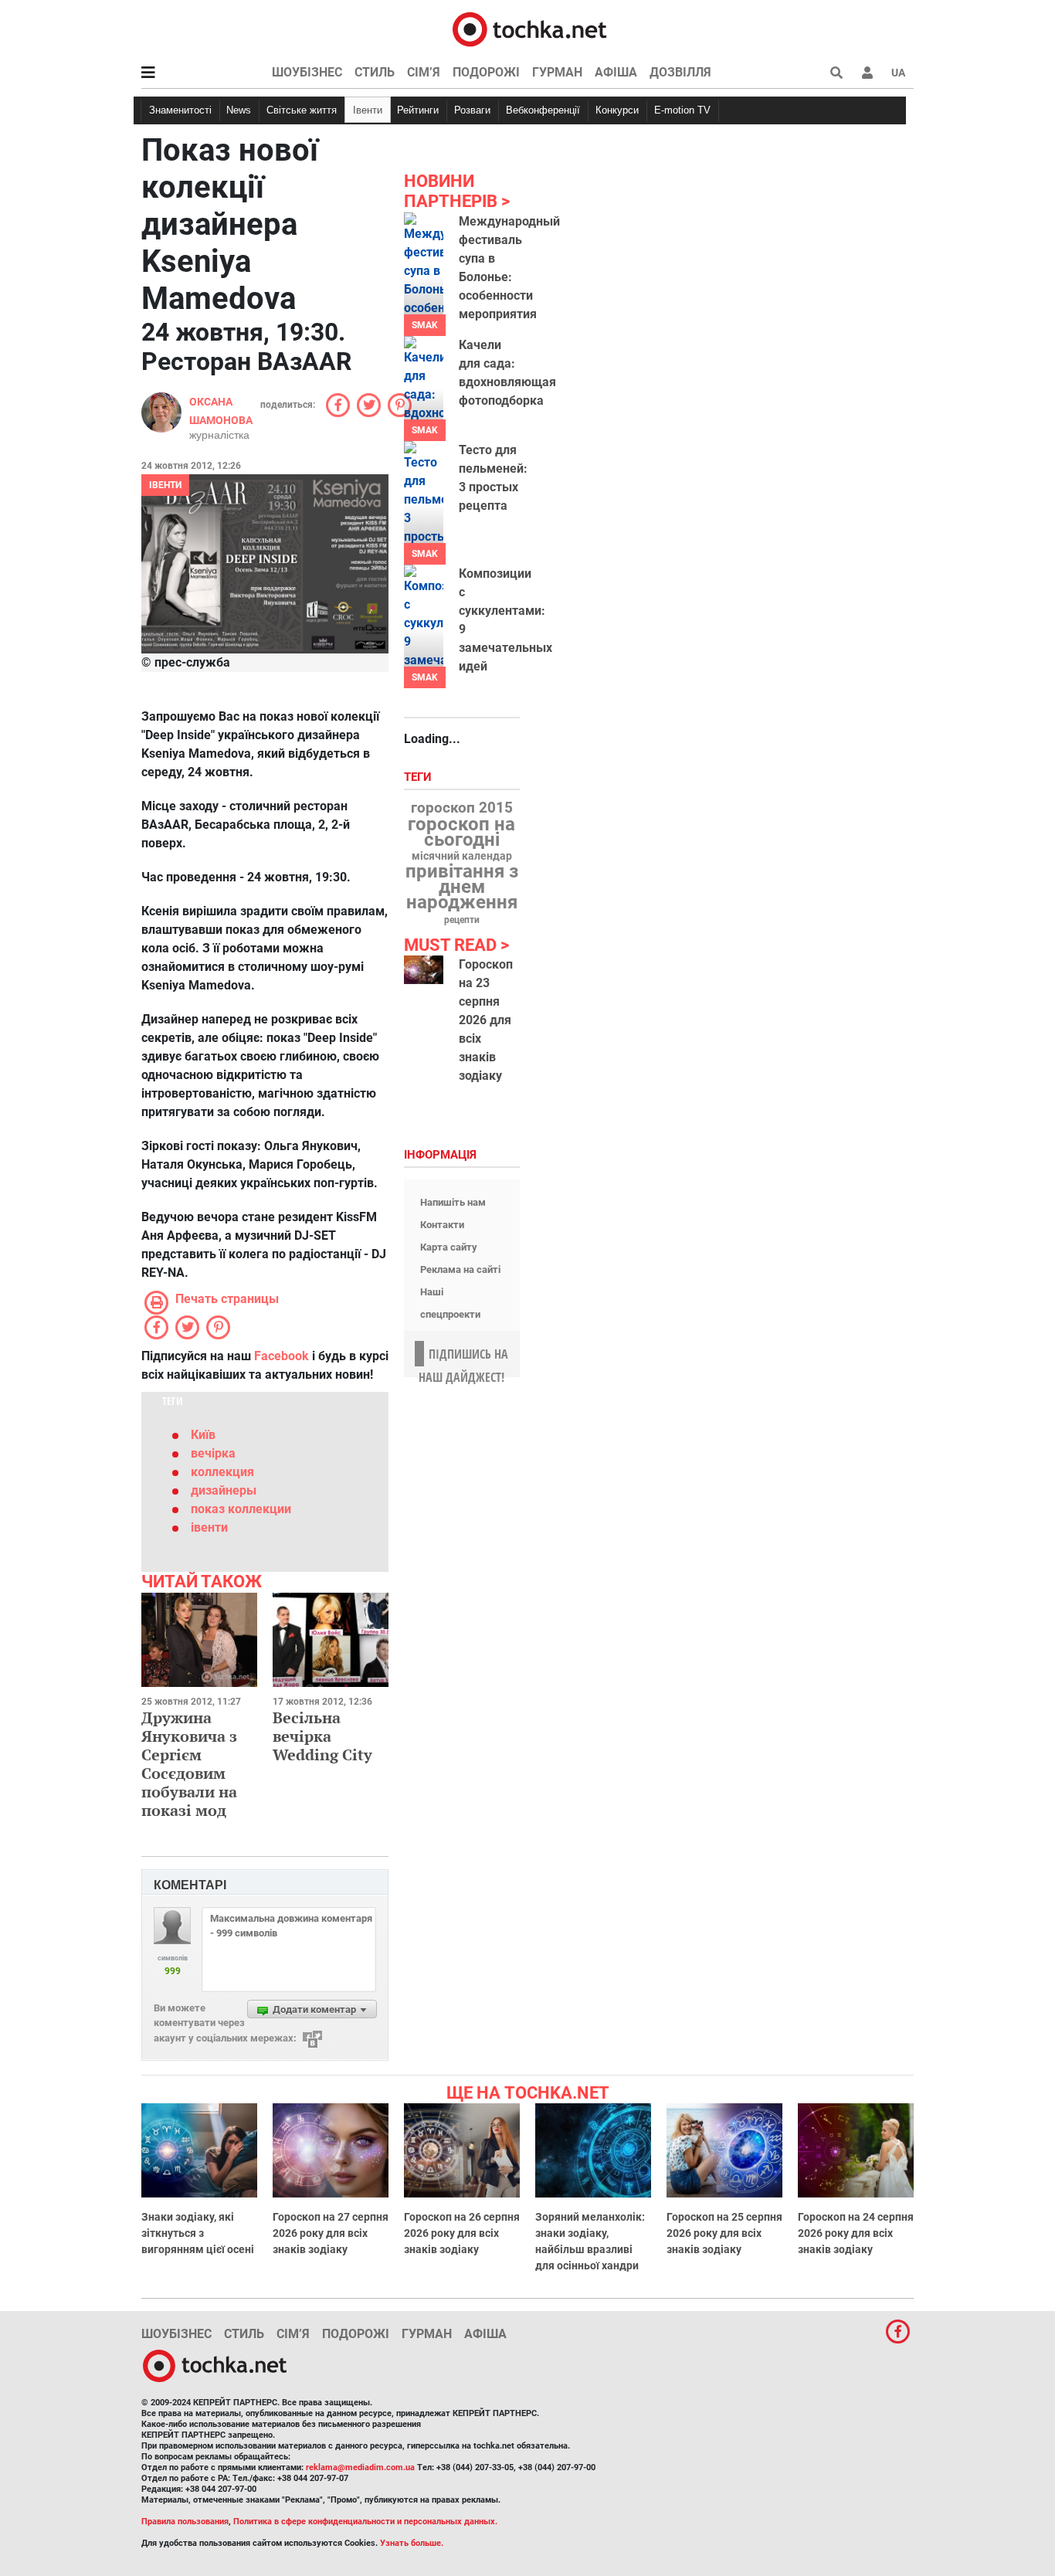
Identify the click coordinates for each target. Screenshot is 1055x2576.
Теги (419, 777)
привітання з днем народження (462, 887)
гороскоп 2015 (462, 808)
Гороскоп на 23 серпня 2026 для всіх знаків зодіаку (486, 1020)
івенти (209, 1527)
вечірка (213, 1453)
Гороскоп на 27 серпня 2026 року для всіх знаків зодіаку (331, 2233)
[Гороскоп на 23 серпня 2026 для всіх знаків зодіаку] (424, 970)
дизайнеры (224, 1490)
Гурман (557, 72)
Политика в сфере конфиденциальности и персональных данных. (365, 2522)
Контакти (442, 1225)
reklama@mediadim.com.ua (360, 2467)
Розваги (472, 110)
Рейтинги (418, 110)
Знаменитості (180, 110)
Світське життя (302, 110)
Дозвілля (680, 72)
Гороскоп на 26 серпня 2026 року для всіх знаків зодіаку (462, 2233)
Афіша (616, 72)
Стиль (375, 72)
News (239, 110)
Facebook (282, 1356)
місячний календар (462, 857)
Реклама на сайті (460, 1269)
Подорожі (486, 72)
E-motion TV (682, 110)
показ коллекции (241, 1509)
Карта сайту (449, 1247)
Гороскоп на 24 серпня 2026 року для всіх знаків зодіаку (856, 2233)
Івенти (368, 110)
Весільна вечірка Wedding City (322, 1736)
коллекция (222, 1472)
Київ (203, 1435)
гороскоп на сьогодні (461, 832)
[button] (867, 73)
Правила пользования (185, 2522)
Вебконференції (543, 110)
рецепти (462, 920)
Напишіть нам (453, 1202)
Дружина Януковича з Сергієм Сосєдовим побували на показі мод (189, 1764)
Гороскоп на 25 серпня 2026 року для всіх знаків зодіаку (724, 2233)
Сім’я (424, 72)
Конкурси (617, 110)
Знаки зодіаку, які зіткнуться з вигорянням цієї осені (198, 2233)
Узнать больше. (412, 2543)
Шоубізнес (307, 72)
